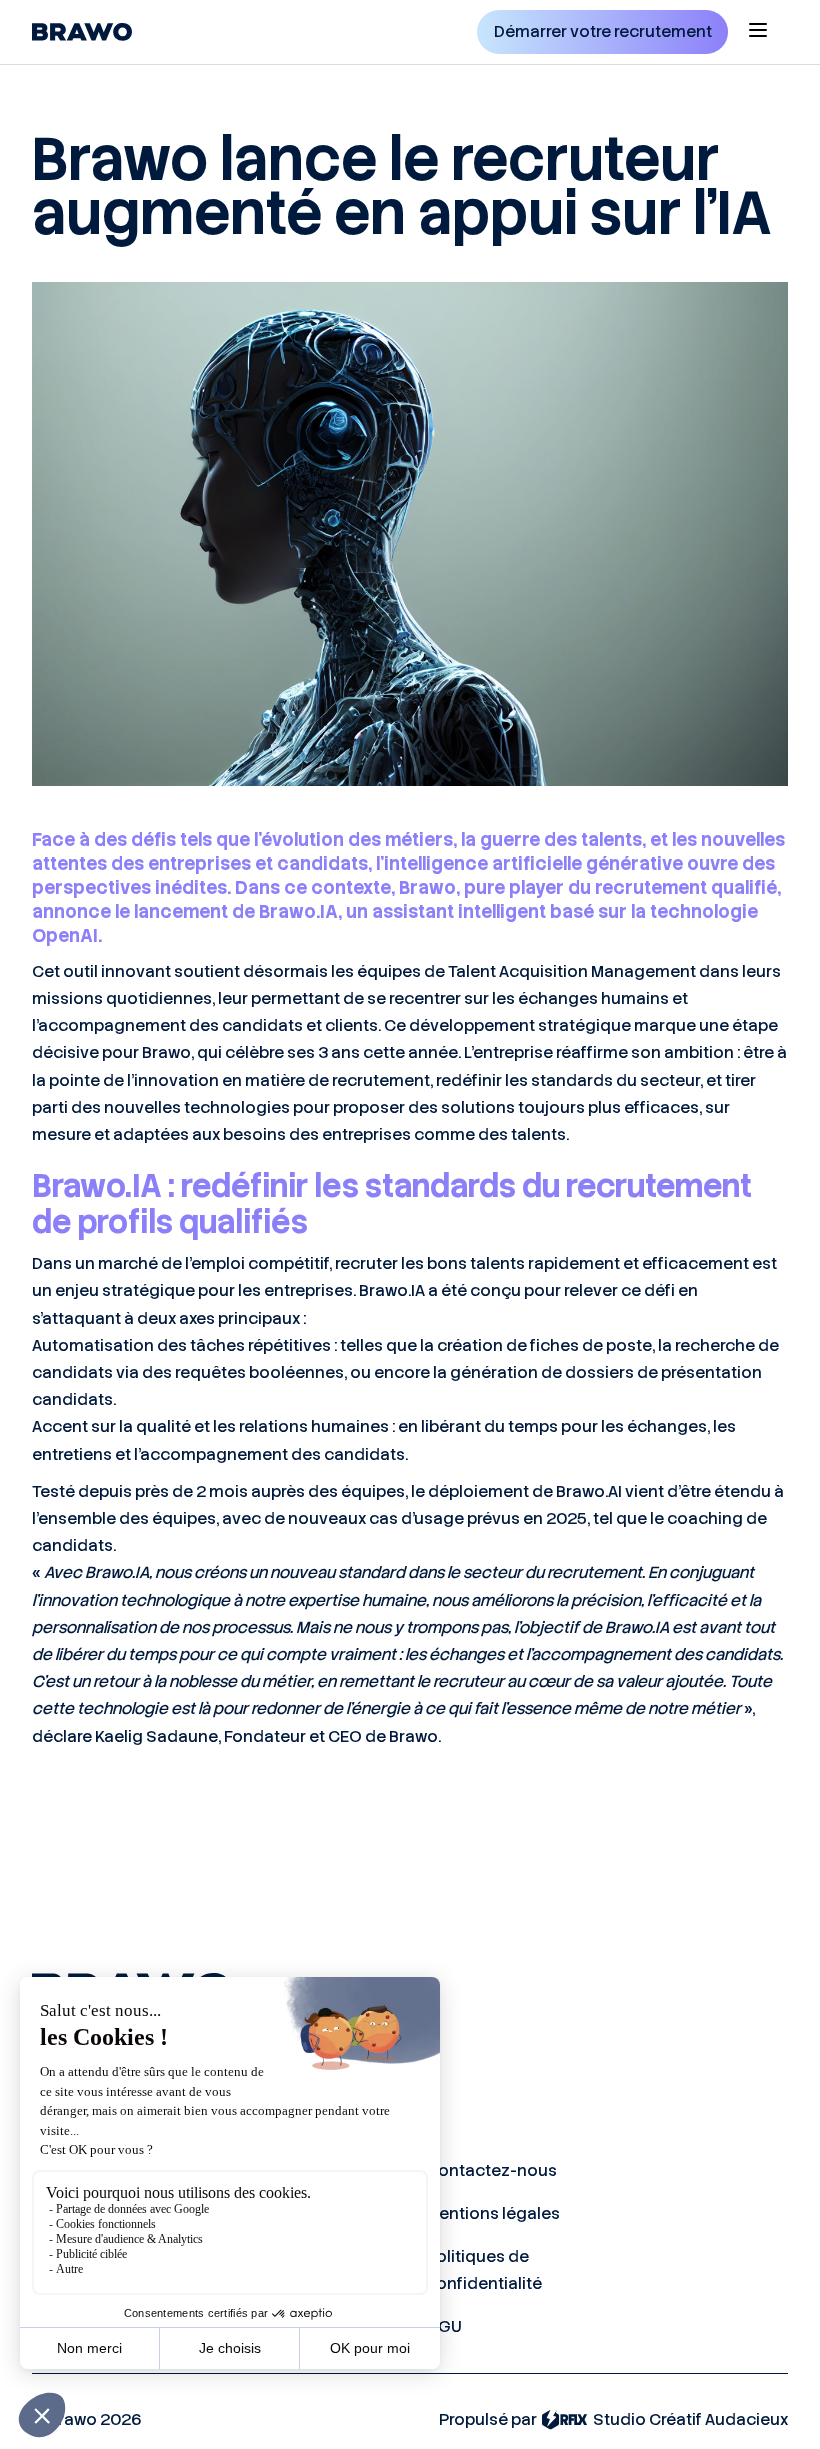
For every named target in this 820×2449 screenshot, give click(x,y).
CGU (444, 2326)
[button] (758, 32)
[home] (82, 32)
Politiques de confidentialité (484, 2270)
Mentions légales (493, 2213)
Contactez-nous (491, 2170)
